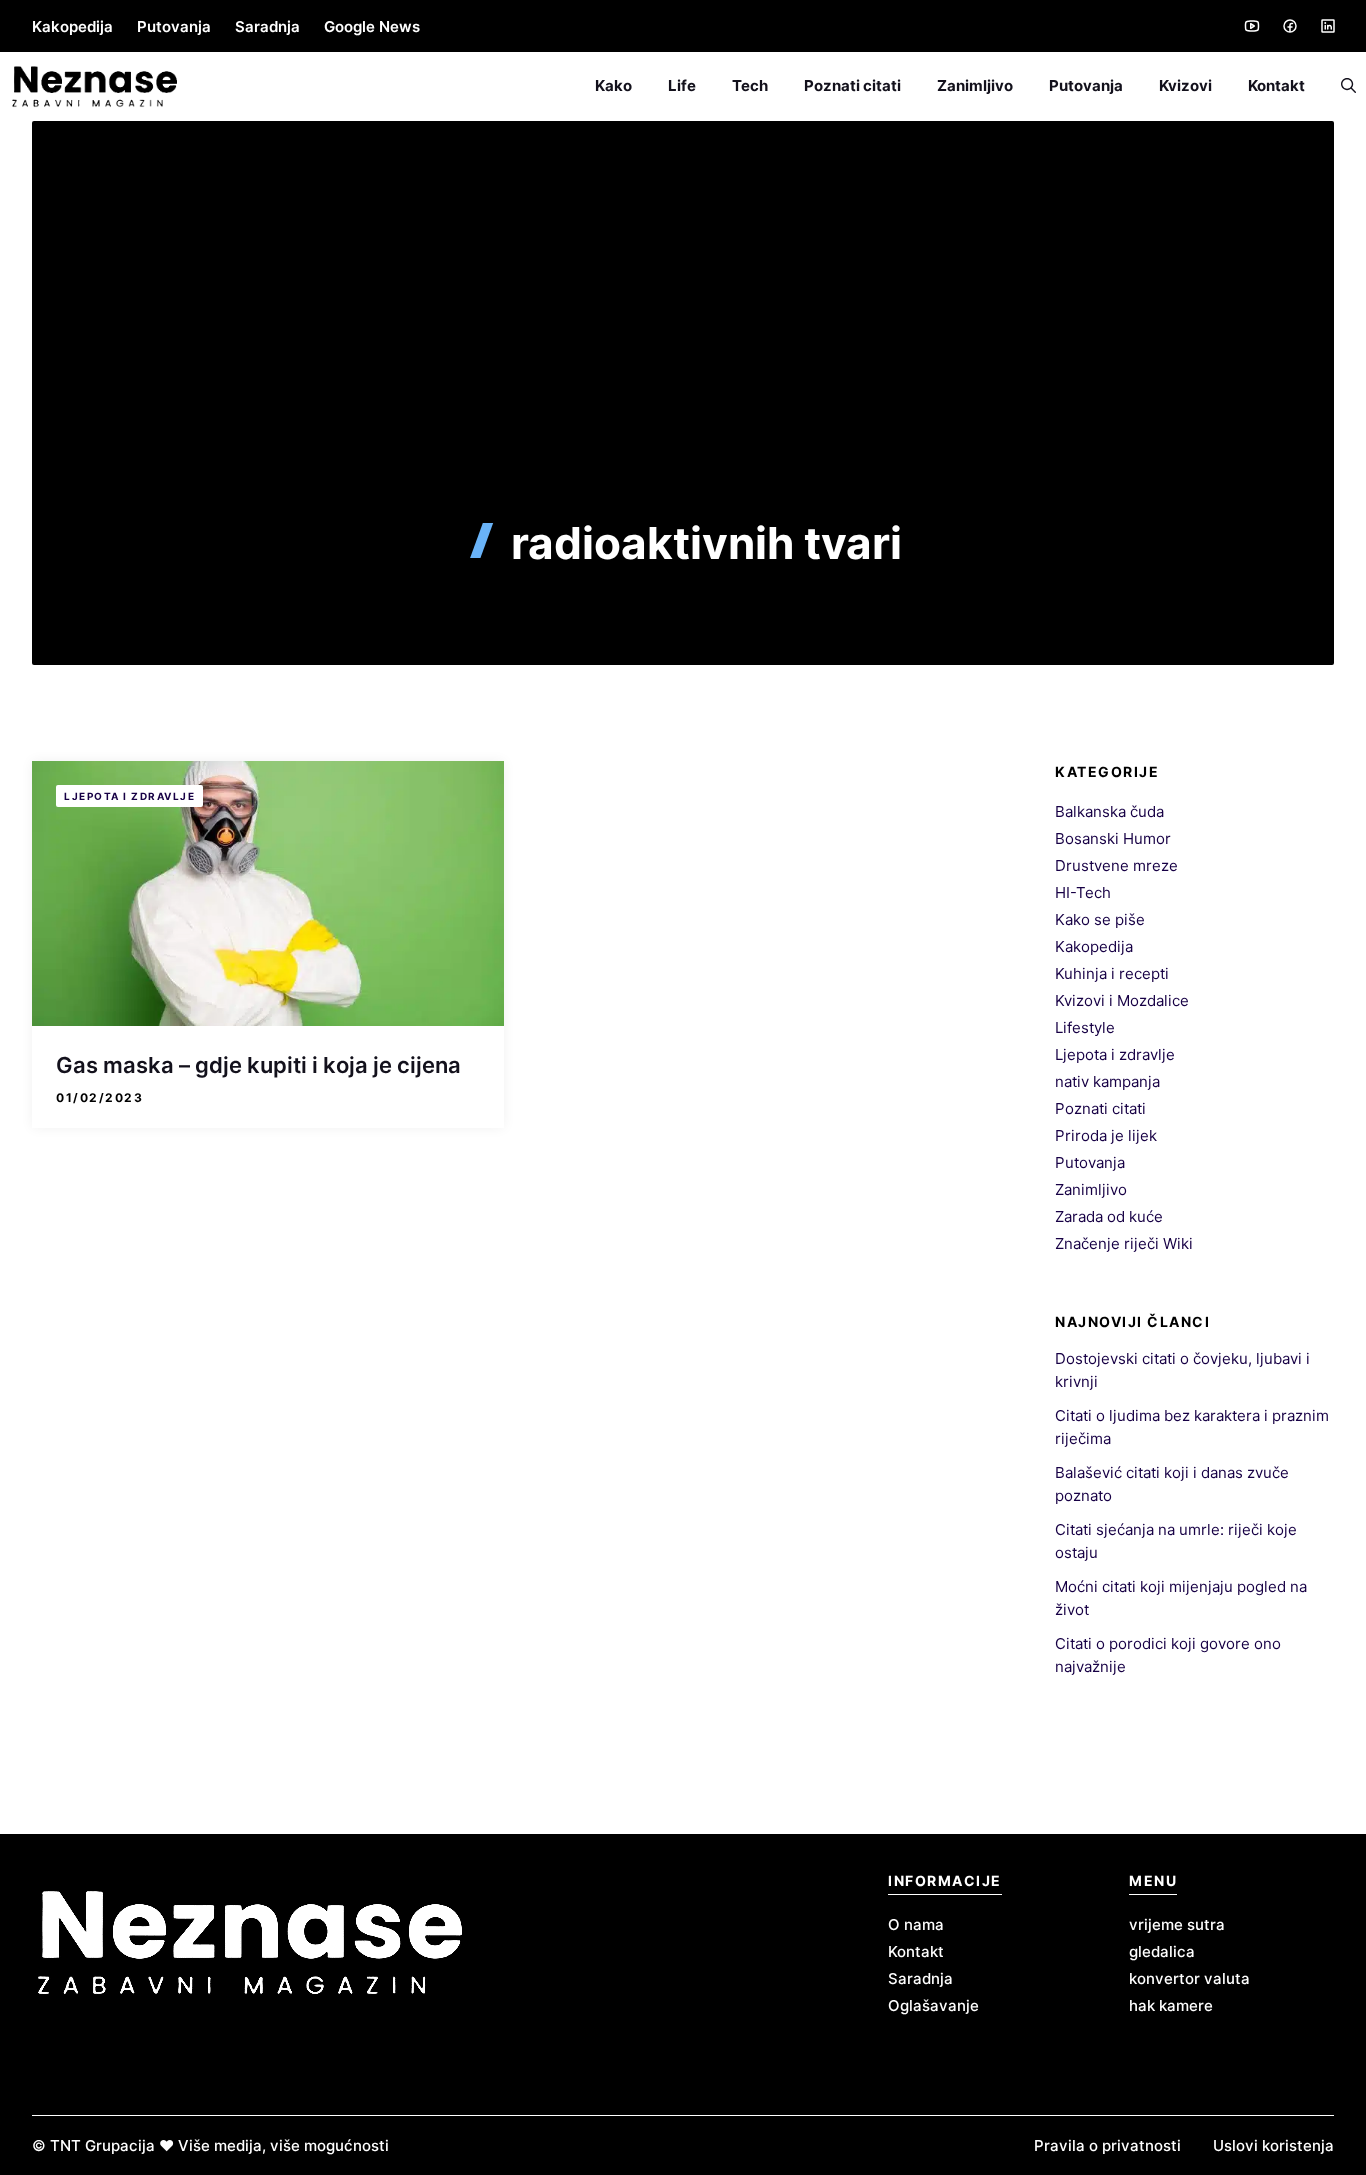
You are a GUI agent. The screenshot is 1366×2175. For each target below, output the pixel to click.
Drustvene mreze (1116, 865)
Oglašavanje (933, 2005)
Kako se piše (1100, 919)
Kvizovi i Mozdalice (1122, 1000)
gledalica (1162, 1951)
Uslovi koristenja (1273, 2145)
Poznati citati (852, 85)
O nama (916, 1924)
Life (682, 85)
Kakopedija (72, 26)
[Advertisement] (683, 367)
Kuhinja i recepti (1112, 973)
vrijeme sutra (1177, 1924)
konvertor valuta (1189, 1978)
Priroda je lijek (1106, 1135)
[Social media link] (1251, 26)
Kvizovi (1185, 85)
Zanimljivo (975, 85)
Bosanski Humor (1113, 838)
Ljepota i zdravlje (129, 796)
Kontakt (1276, 85)
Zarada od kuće (1109, 1216)
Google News (372, 26)
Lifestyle (1085, 1027)
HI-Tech (1083, 892)
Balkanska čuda (1109, 811)
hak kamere (1171, 2005)
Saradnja (267, 26)
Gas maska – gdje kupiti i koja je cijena (258, 1065)
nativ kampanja (1107, 1081)
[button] (1339, 86)
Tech (750, 85)
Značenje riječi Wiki (1124, 1243)
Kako (613, 85)
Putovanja (174, 26)
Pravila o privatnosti (1107, 2145)
